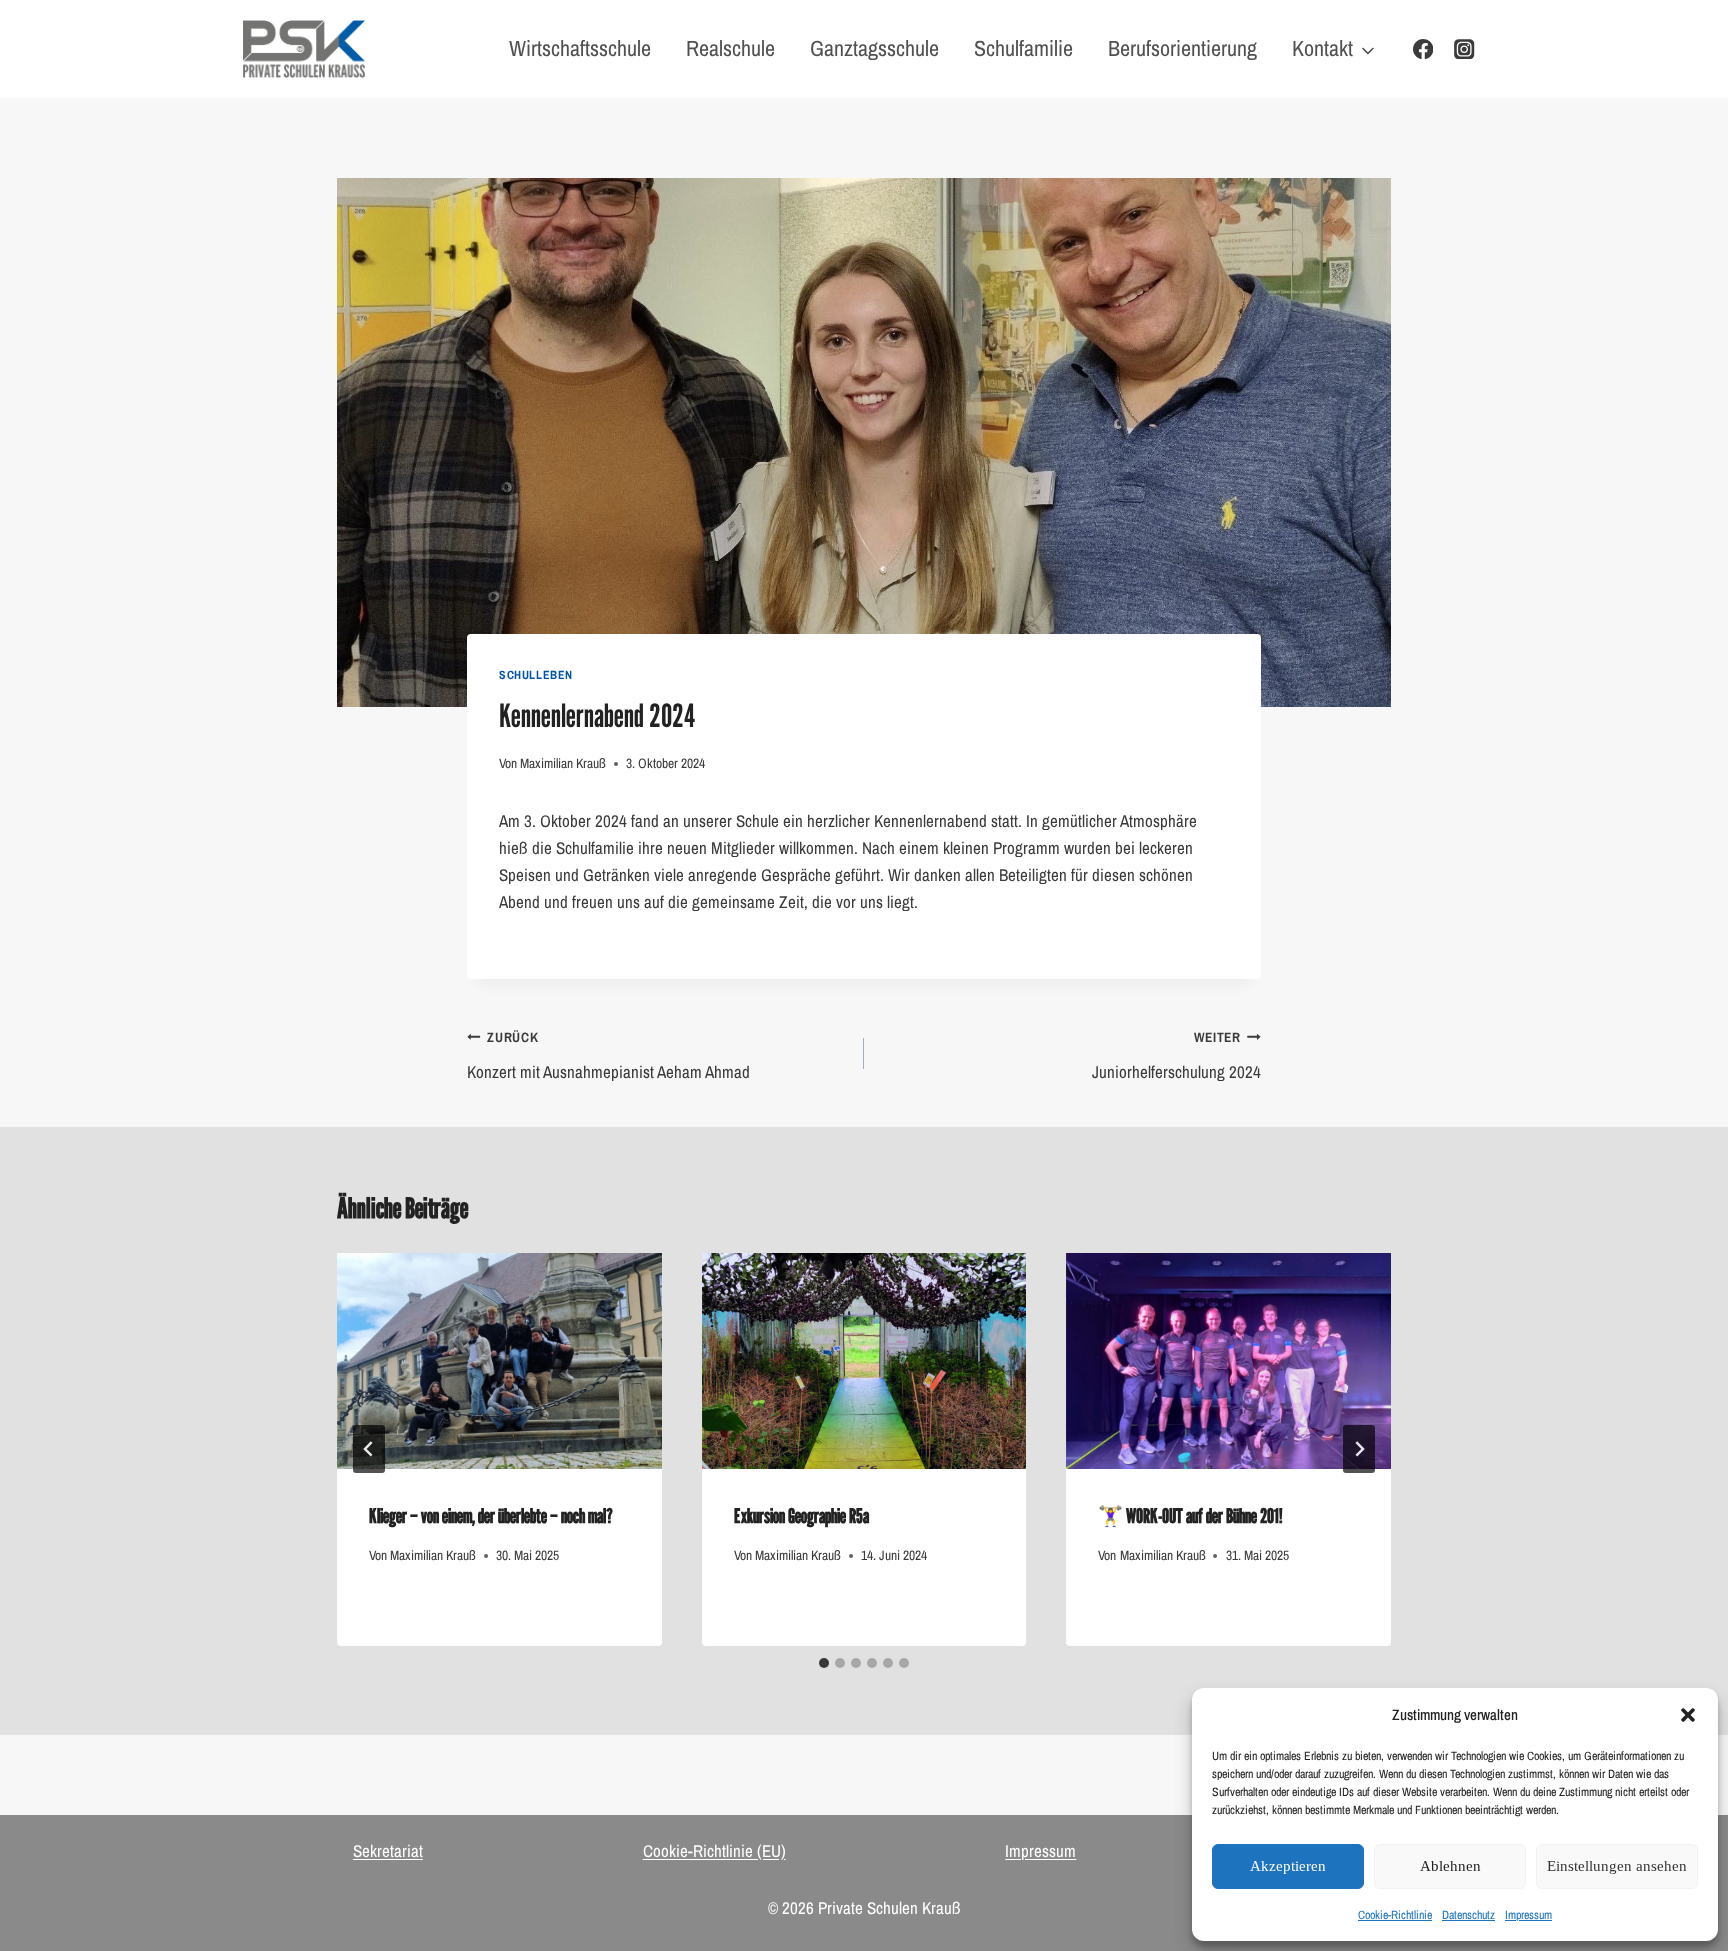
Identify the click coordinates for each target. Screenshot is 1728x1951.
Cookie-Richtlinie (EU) (714, 1850)
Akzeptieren (1288, 1866)
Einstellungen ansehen (1617, 1866)
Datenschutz (1468, 1915)
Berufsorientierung (1182, 48)
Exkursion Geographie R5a (801, 1516)
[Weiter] (1359, 1449)
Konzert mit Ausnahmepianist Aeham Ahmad (608, 1055)
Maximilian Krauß (563, 763)
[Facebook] (1423, 49)
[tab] (824, 1663)
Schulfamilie (1023, 48)
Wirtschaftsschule (580, 48)
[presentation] (499, 1361)
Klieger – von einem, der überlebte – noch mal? (491, 1516)
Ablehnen (1450, 1866)
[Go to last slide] (369, 1449)
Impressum (1528, 1915)
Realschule (730, 48)
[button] (1688, 1715)
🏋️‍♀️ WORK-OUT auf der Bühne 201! (1190, 1516)
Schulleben (536, 675)
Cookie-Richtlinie (1395, 1915)
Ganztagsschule (874, 48)
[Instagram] (1464, 49)
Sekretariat (388, 1850)
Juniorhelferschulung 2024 (1176, 1055)
